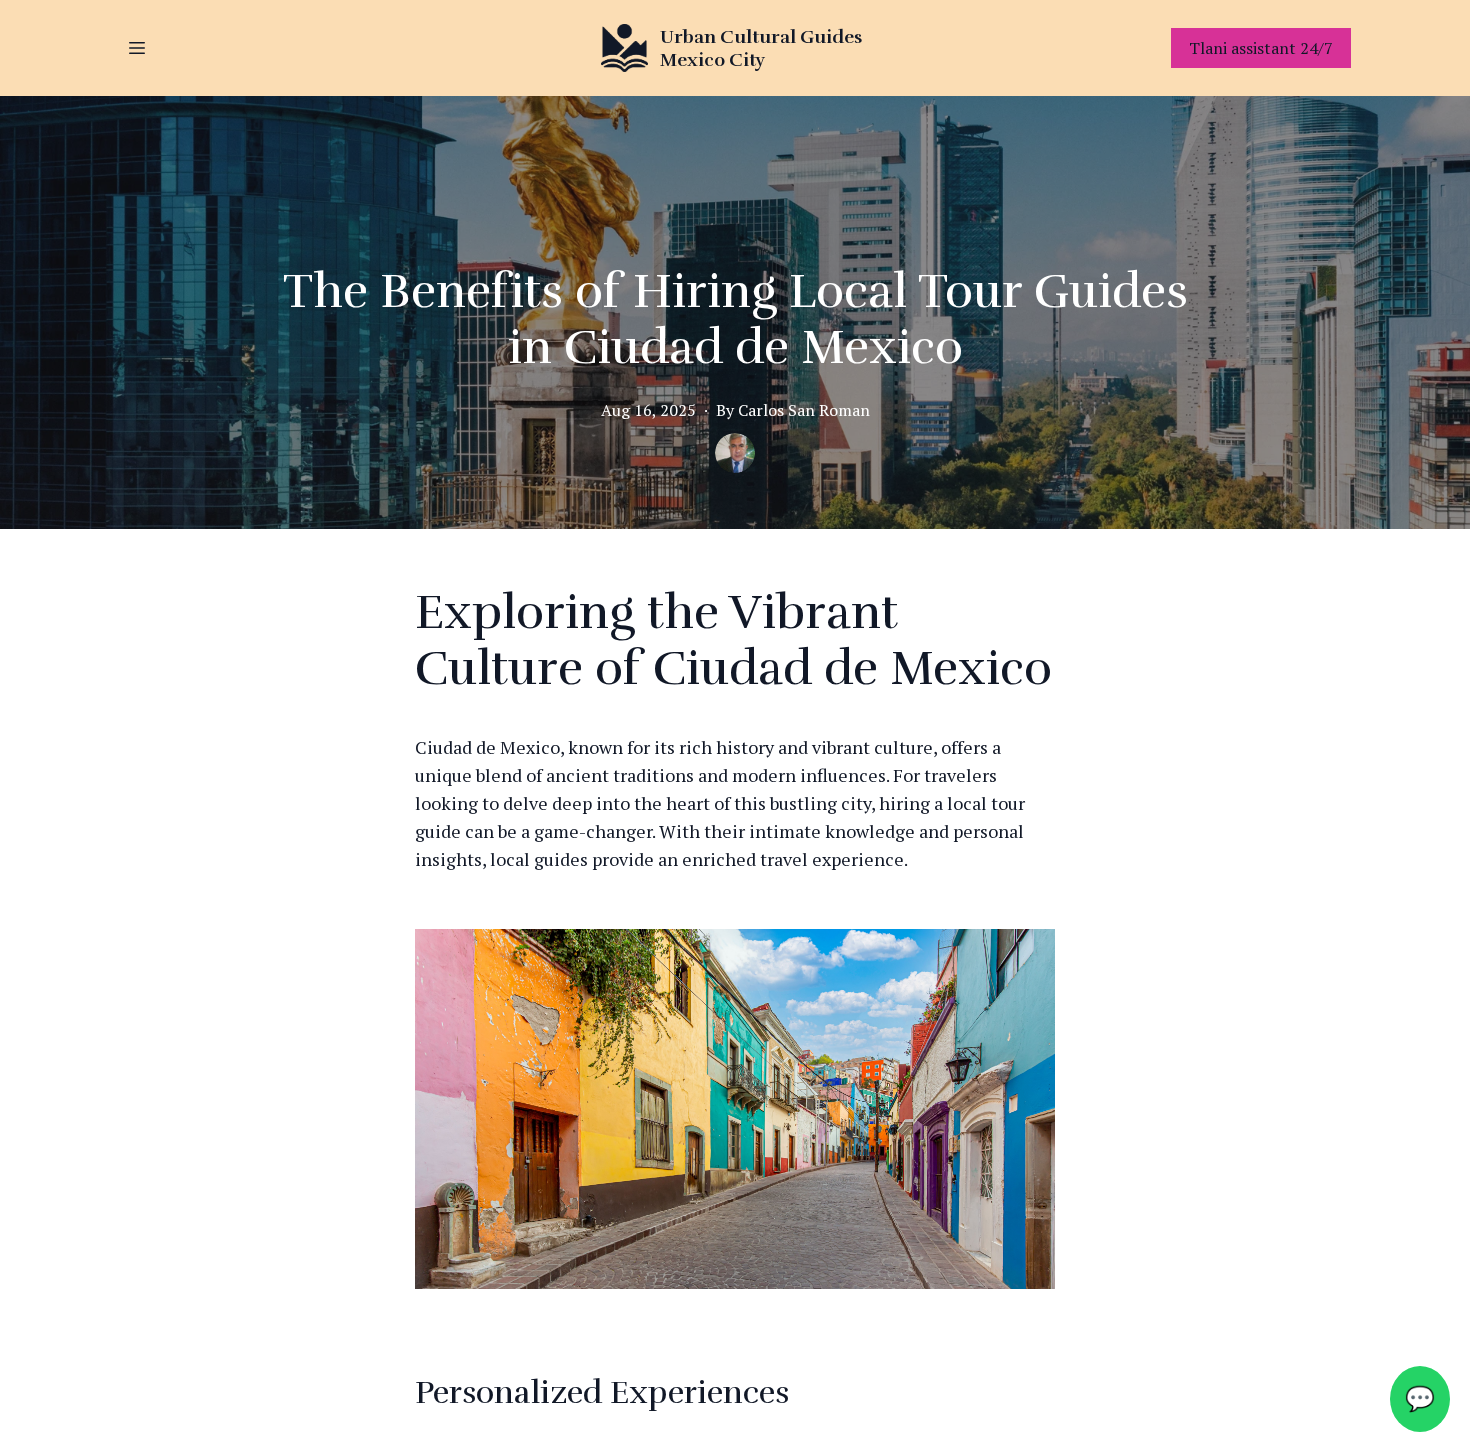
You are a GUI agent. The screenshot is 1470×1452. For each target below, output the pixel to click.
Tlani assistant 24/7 (1261, 48)
